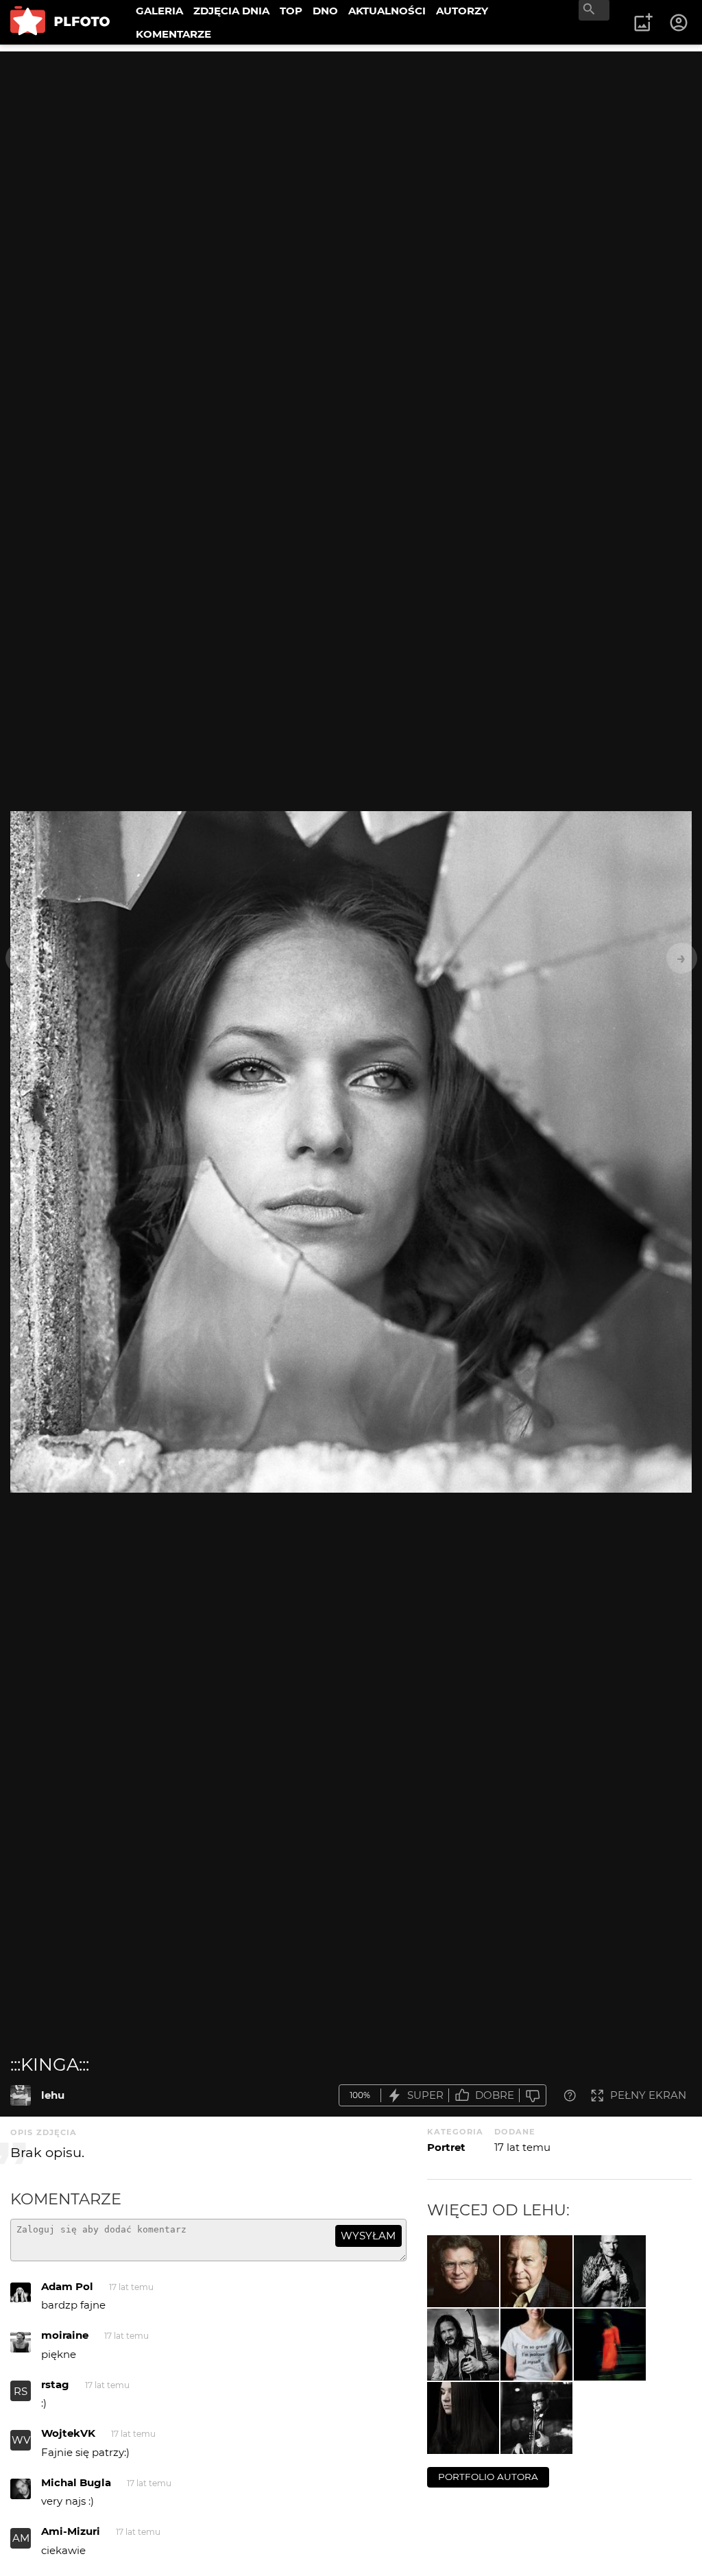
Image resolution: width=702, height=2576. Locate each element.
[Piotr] (536, 2418)
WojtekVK (68, 2433)
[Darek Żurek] (610, 2271)
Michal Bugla (76, 2482)
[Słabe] (533, 2096)
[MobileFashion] (610, 2345)
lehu (53, 2095)
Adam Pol (67, 2286)
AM (21, 2538)
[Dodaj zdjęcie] (643, 23)
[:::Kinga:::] (21, 2095)
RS (21, 2391)
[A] (463, 2418)
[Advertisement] (351, 147)
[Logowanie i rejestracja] (679, 23)
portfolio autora (488, 2477)
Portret (446, 2147)
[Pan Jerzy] (536, 2271)
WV (21, 2440)
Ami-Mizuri (71, 2531)
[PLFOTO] (60, 22)
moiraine (65, 2335)
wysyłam (368, 2236)
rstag (55, 2384)
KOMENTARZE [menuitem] (173, 34)
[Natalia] (536, 2345)
